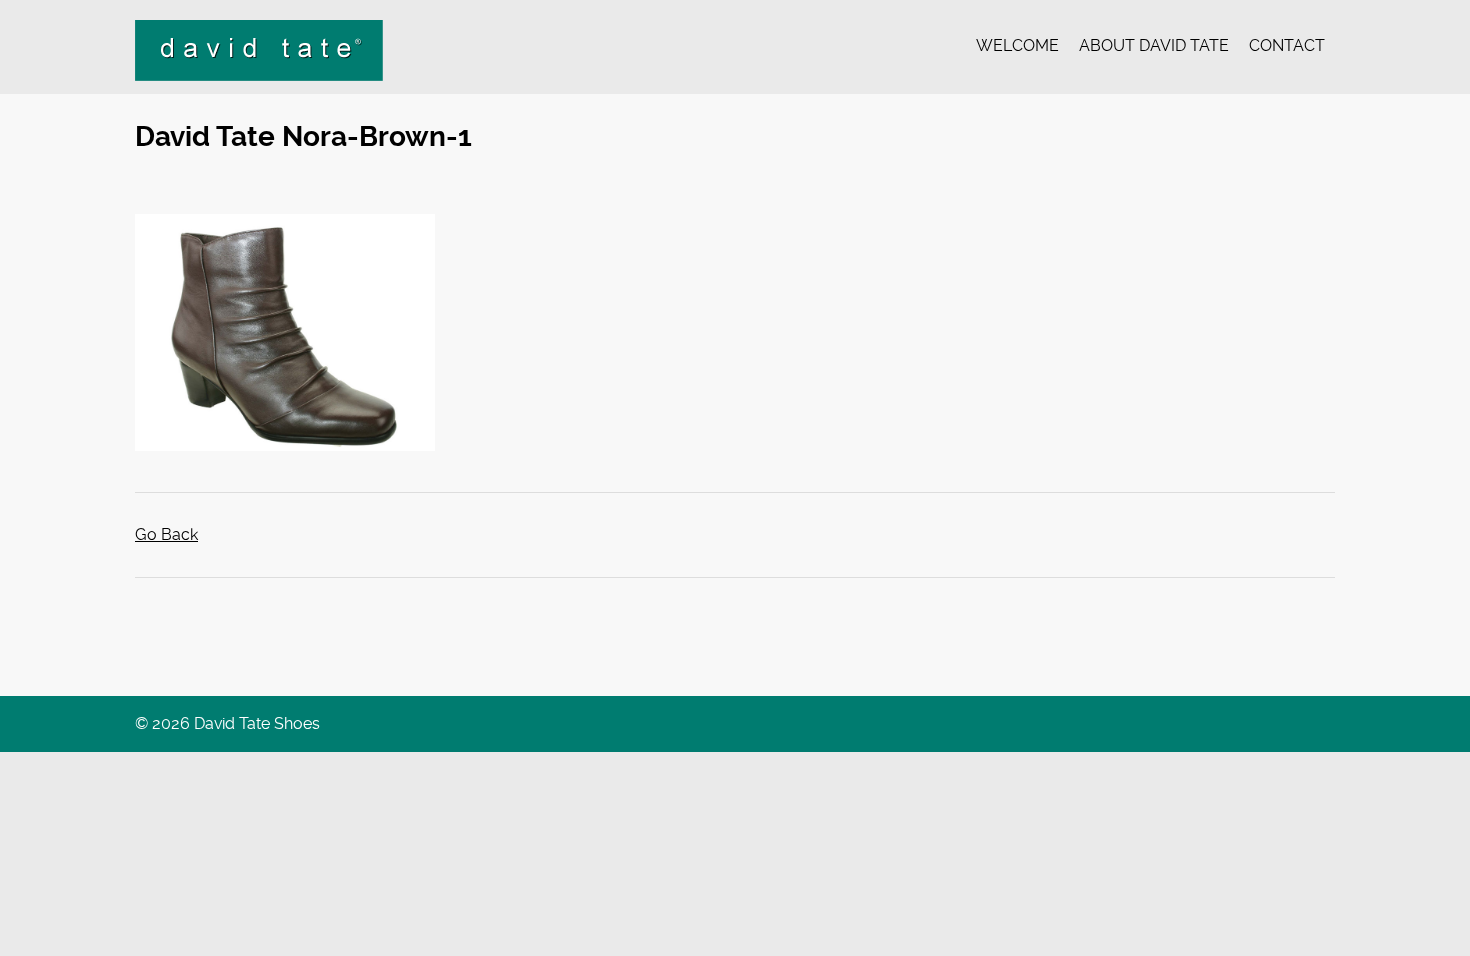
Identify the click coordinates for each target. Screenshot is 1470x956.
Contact (1287, 45)
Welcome (1017, 45)
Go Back (166, 534)
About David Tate (1154, 45)
